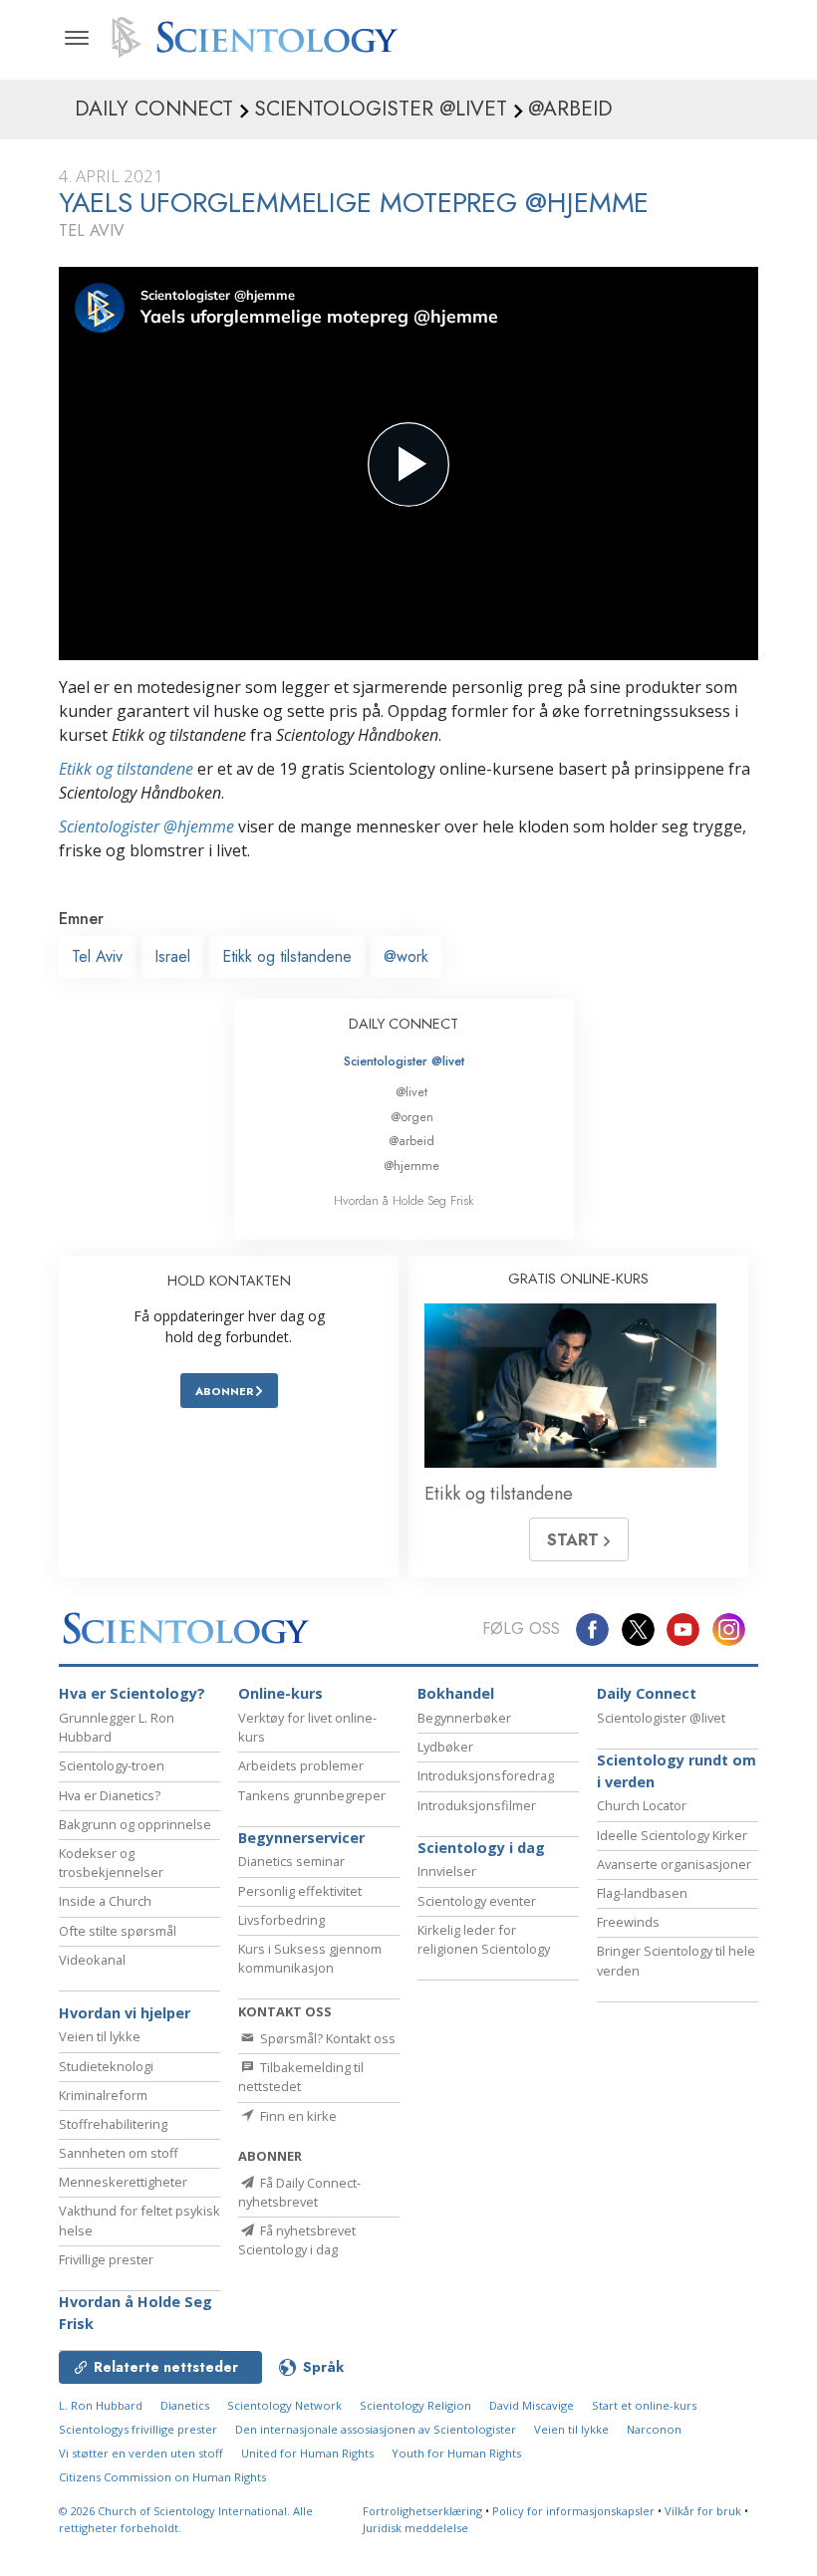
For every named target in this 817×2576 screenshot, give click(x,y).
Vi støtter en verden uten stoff (141, 2453)
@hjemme (411, 1166)
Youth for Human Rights (456, 2453)
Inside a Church (105, 1901)
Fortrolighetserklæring (422, 2511)
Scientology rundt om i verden (677, 1771)
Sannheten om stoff (119, 2153)
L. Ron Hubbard (101, 2405)
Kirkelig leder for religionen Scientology (484, 1939)
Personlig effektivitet (300, 1891)
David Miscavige (532, 2405)
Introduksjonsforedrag (486, 1775)
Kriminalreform (103, 2095)
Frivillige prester (106, 2259)
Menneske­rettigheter (123, 2182)
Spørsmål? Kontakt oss (326, 2038)
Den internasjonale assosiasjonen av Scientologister (376, 2429)
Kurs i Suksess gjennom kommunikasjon (310, 1958)
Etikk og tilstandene (126, 769)
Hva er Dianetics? (110, 1795)
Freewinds (628, 1922)
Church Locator (642, 1805)
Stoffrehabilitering (113, 2124)
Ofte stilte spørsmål (118, 1931)
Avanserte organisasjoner (674, 1864)
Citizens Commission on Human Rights (162, 2477)
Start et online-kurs (644, 2405)
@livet (411, 1092)
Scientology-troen (112, 1765)
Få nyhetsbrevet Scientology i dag (297, 2240)
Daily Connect (647, 1693)
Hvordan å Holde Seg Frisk (404, 1200)
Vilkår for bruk (703, 2511)
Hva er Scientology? (132, 1693)
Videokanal (92, 1960)
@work (406, 956)
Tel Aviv (97, 956)
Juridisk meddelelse (415, 2528)
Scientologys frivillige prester (138, 2429)
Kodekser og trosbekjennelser (111, 1863)
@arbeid (411, 1141)
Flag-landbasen (642, 1893)
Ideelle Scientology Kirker (672, 1835)
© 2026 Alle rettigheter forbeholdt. (186, 2519)
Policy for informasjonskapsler (573, 2511)
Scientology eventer (477, 1901)
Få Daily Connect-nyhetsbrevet (299, 2192)
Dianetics (185, 2405)
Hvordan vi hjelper (125, 2013)
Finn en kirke (297, 2116)
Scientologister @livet (404, 1061)
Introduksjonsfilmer (477, 1805)
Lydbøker (445, 1747)
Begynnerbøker (464, 1718)
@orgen (412, 1117)
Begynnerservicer (301, 1838)
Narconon (654, 2429)
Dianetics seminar (291, 1861)
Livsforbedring (281, 1920)
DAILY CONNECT (404, 1024)
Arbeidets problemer (301, 1765)
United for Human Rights (307, 2453)
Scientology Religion (415, 2405)
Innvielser (447, 1871)
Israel (172, 956)
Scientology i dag (481, 1848)
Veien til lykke (100, 2036)
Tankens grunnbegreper (312, 1795)
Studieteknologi (106, 2066)
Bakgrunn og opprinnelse (135, 1824)
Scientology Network (284, 2405)
